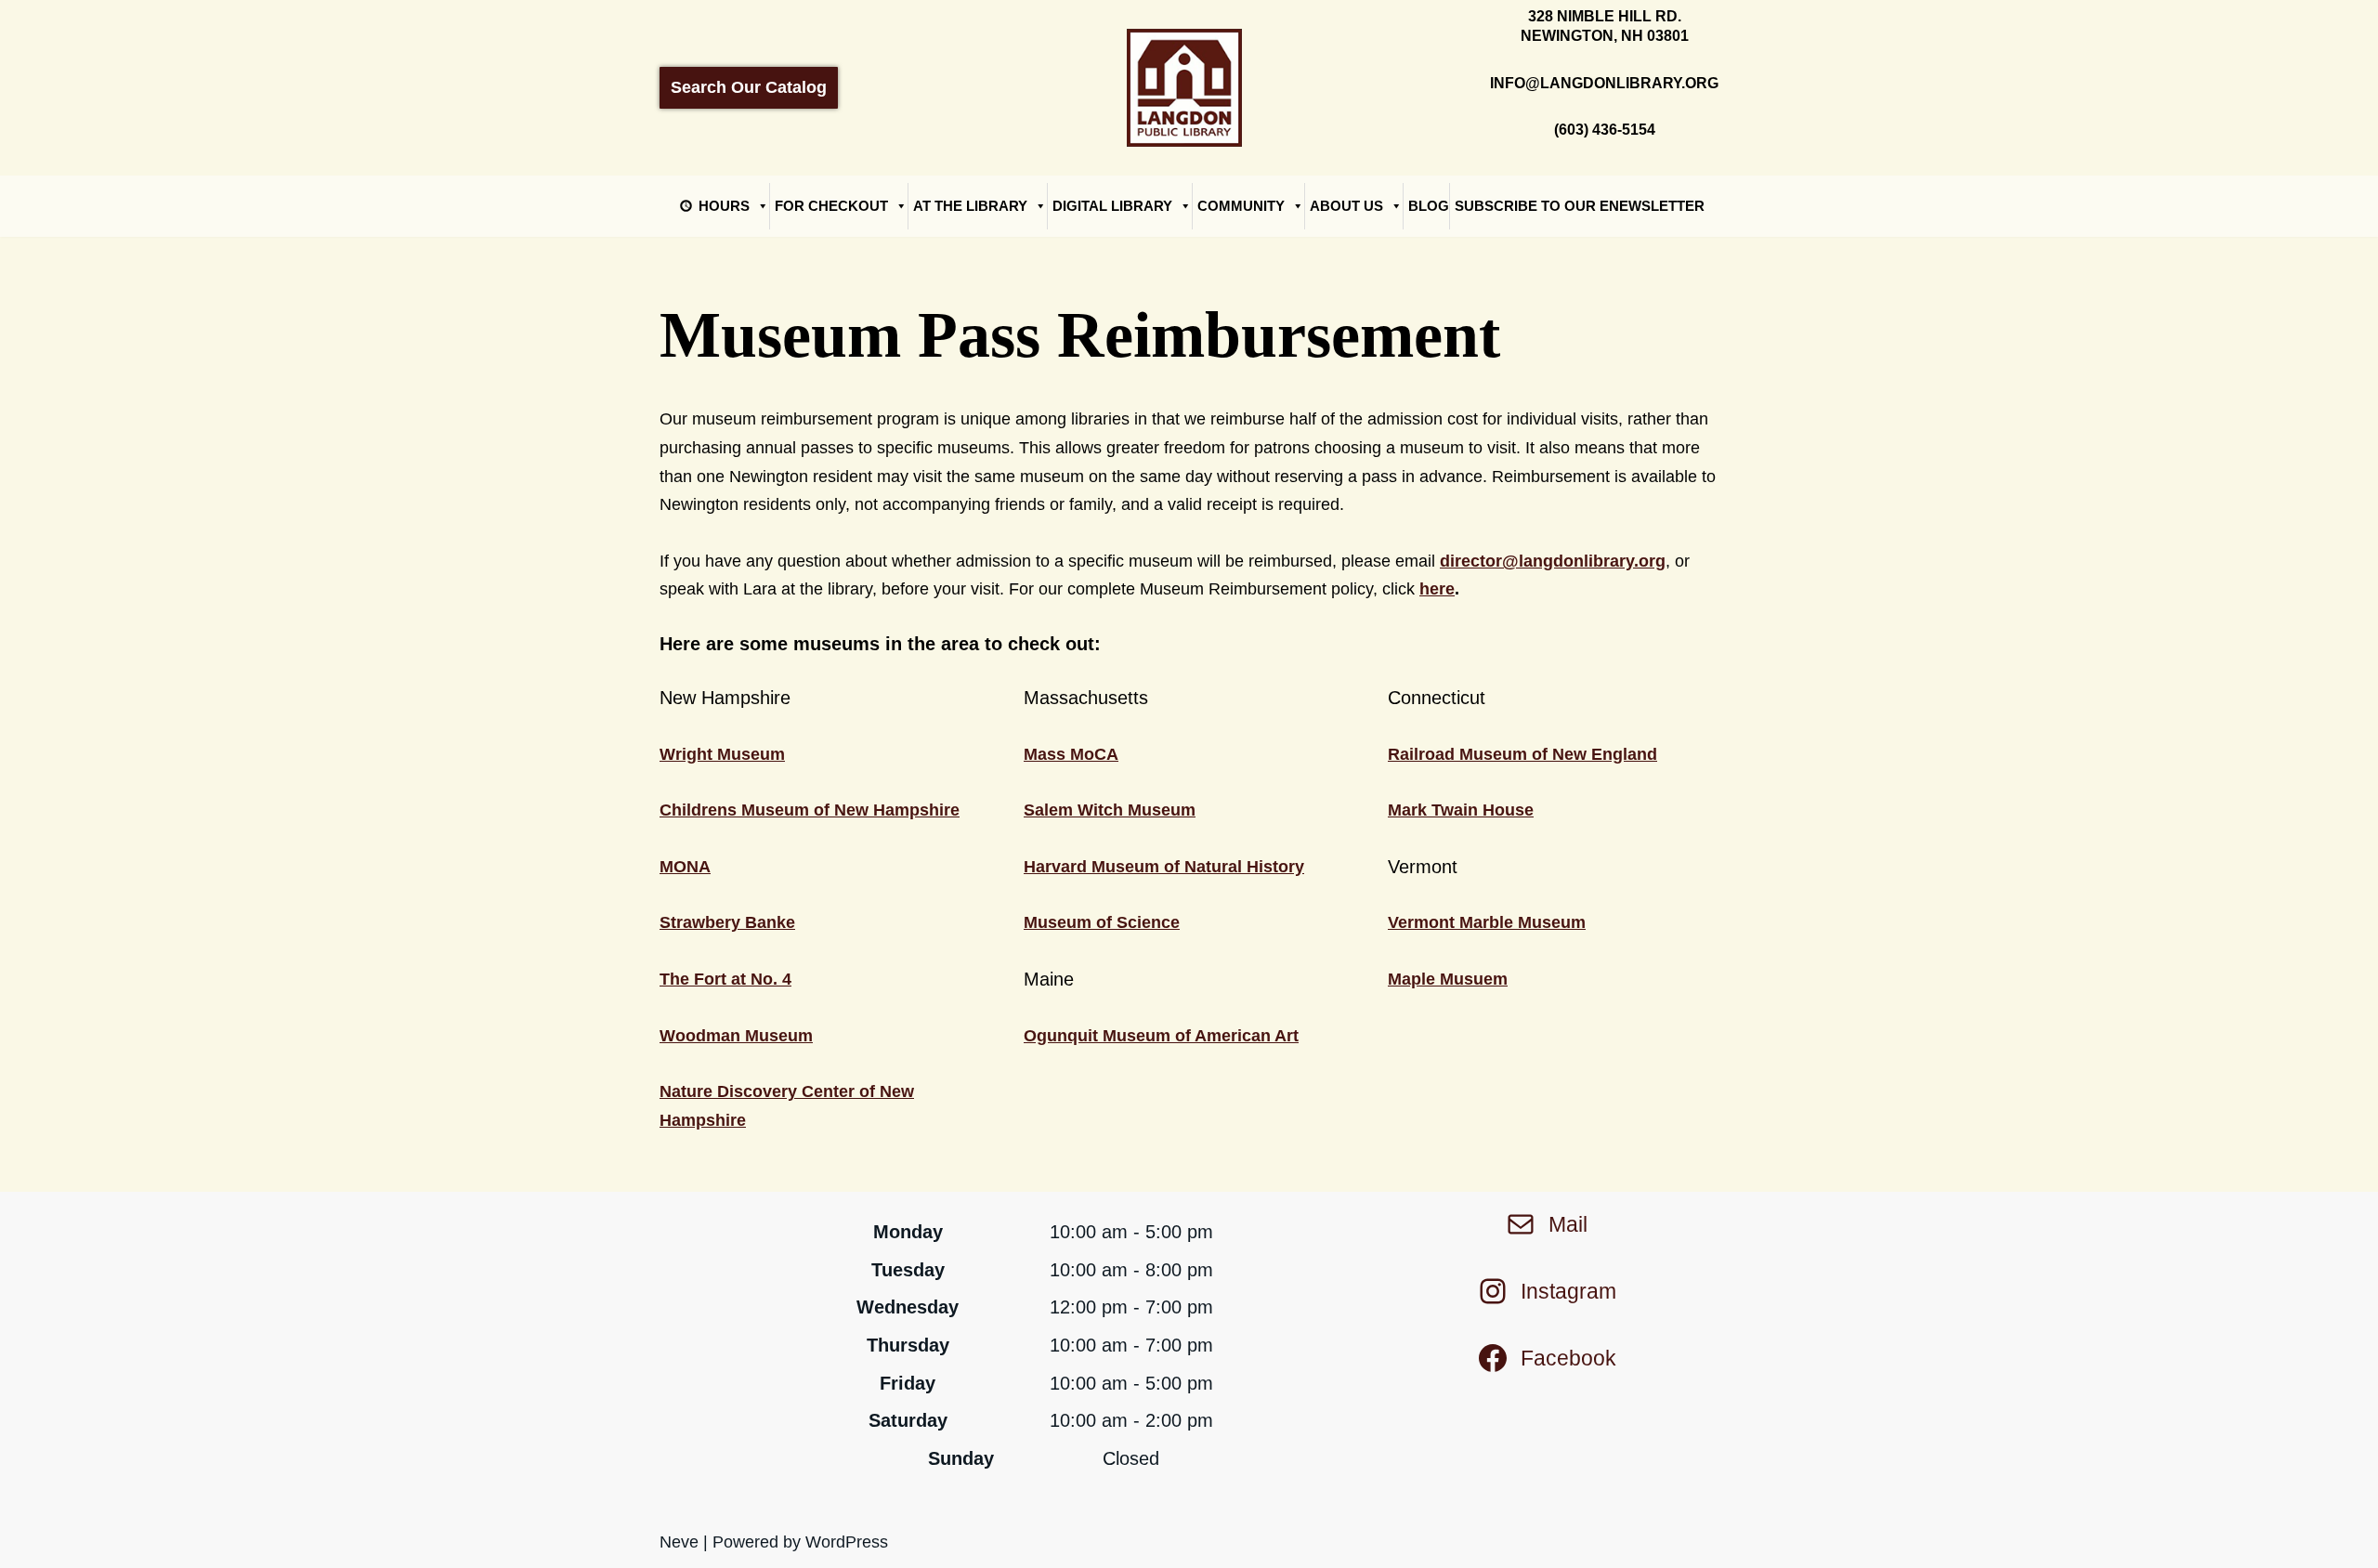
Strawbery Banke (727, 922)
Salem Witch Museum (1110, 810)
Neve (679, 1542)
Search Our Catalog (749, 87)
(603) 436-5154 (1605, 130)
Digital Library (1112, 206)
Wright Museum (722, 754)
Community (1241, 206)
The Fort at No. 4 (725, 979)
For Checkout (831, 206)
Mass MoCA (1071, 754)
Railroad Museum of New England (1522, 754)
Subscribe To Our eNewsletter (1580, 206)
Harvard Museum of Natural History (1164, 867)
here (1437, 589)
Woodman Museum (736, 1036)
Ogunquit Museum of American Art (1161, 1036)
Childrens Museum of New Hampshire (810, 810)
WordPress (847, 1542)
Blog (1429, 206)
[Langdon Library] (1189, 87)
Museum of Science (1102, 922)
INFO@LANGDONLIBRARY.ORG (1604, 83)
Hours (724, 206)
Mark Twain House (1461, 810)
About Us (1346, 206)
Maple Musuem (1448, 979)
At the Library (970, 206)
